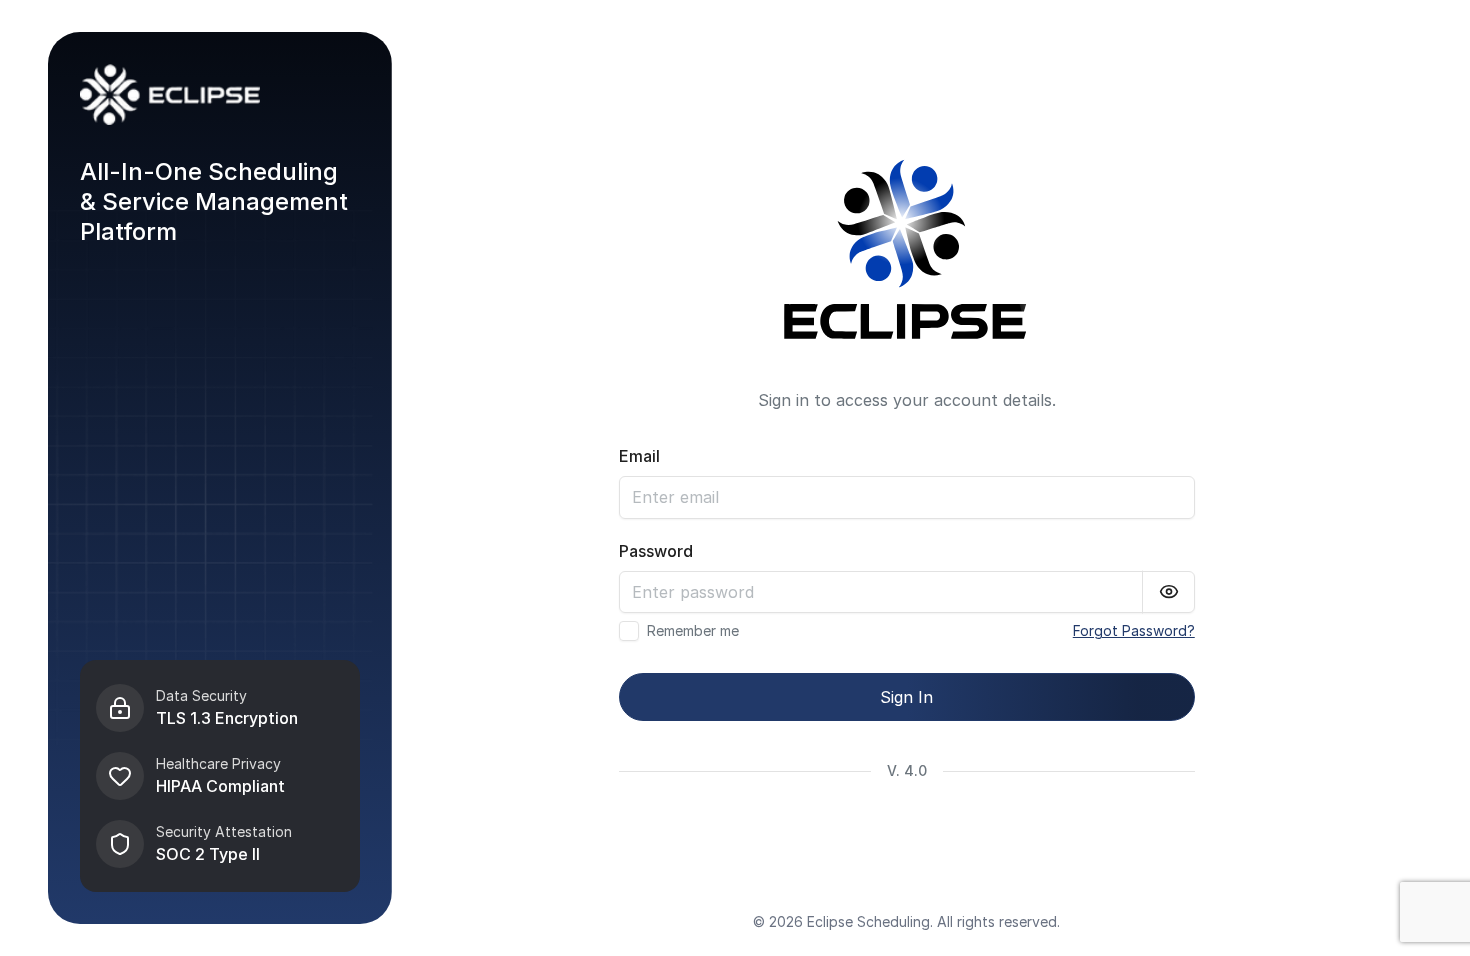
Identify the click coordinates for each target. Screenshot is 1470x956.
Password (656, 551)
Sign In (906, 697)
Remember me (693, 631)
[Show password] (1168, 591)
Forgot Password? (1134, 630)
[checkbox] (629, 631)
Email (639, 456)
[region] (220, 776)
